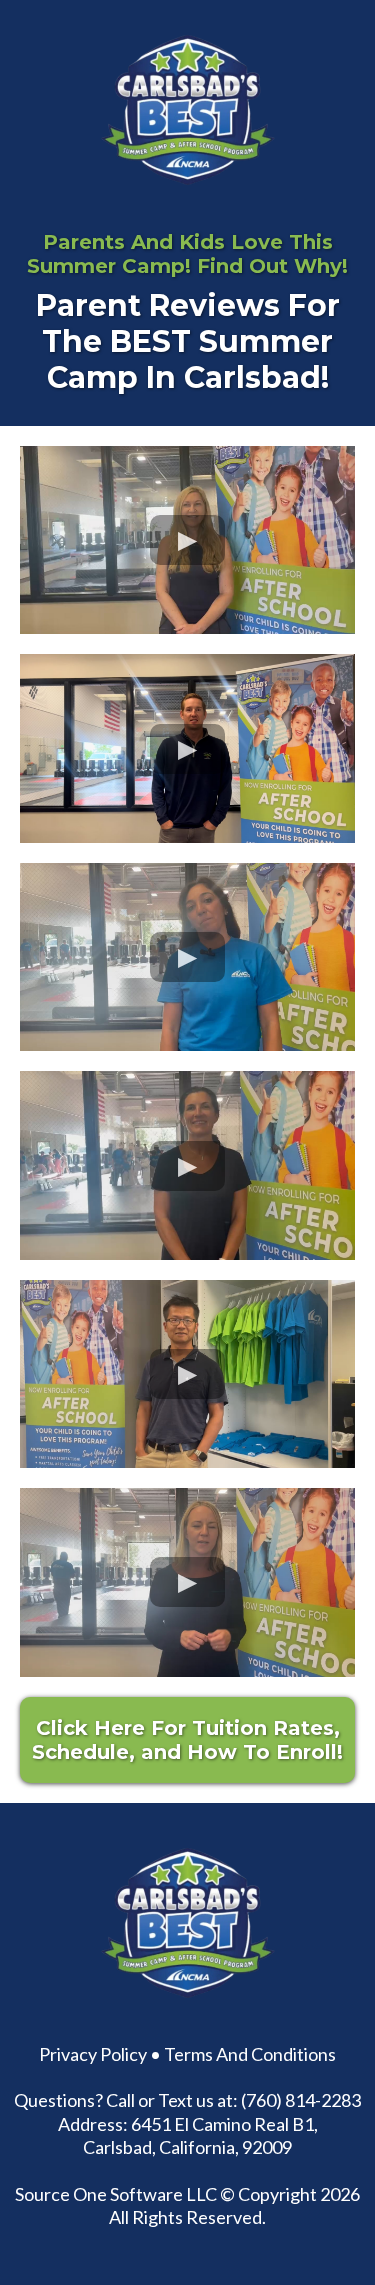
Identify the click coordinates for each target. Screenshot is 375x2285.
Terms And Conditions (250, 2054)
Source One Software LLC (116, 2194)
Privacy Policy (93, 2054)
